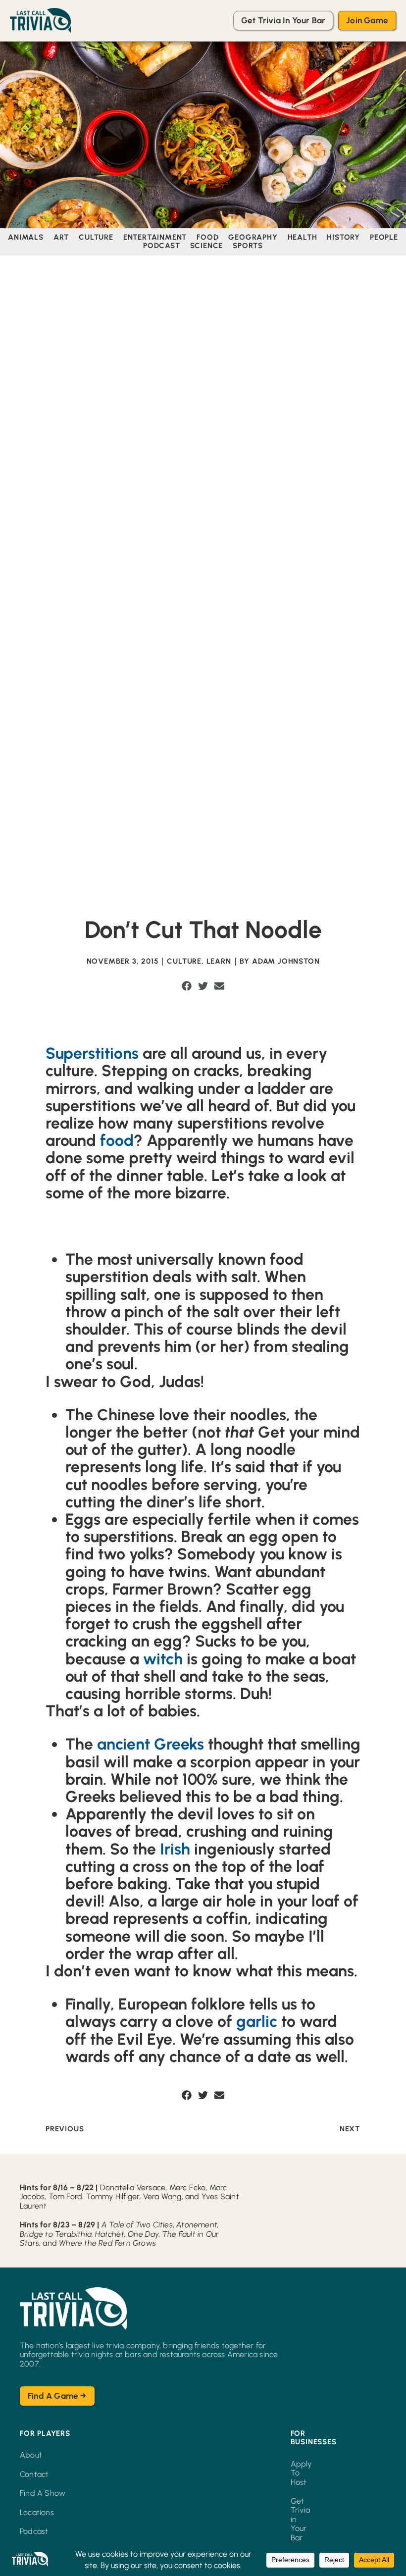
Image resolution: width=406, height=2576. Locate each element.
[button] (187, 986)
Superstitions (92, 1053)
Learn (219, 961)
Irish (175, 1849)
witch (163, 1659)
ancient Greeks (151, 1744)
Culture (184, 961)
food (117, 1140)
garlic (255, 2021)
